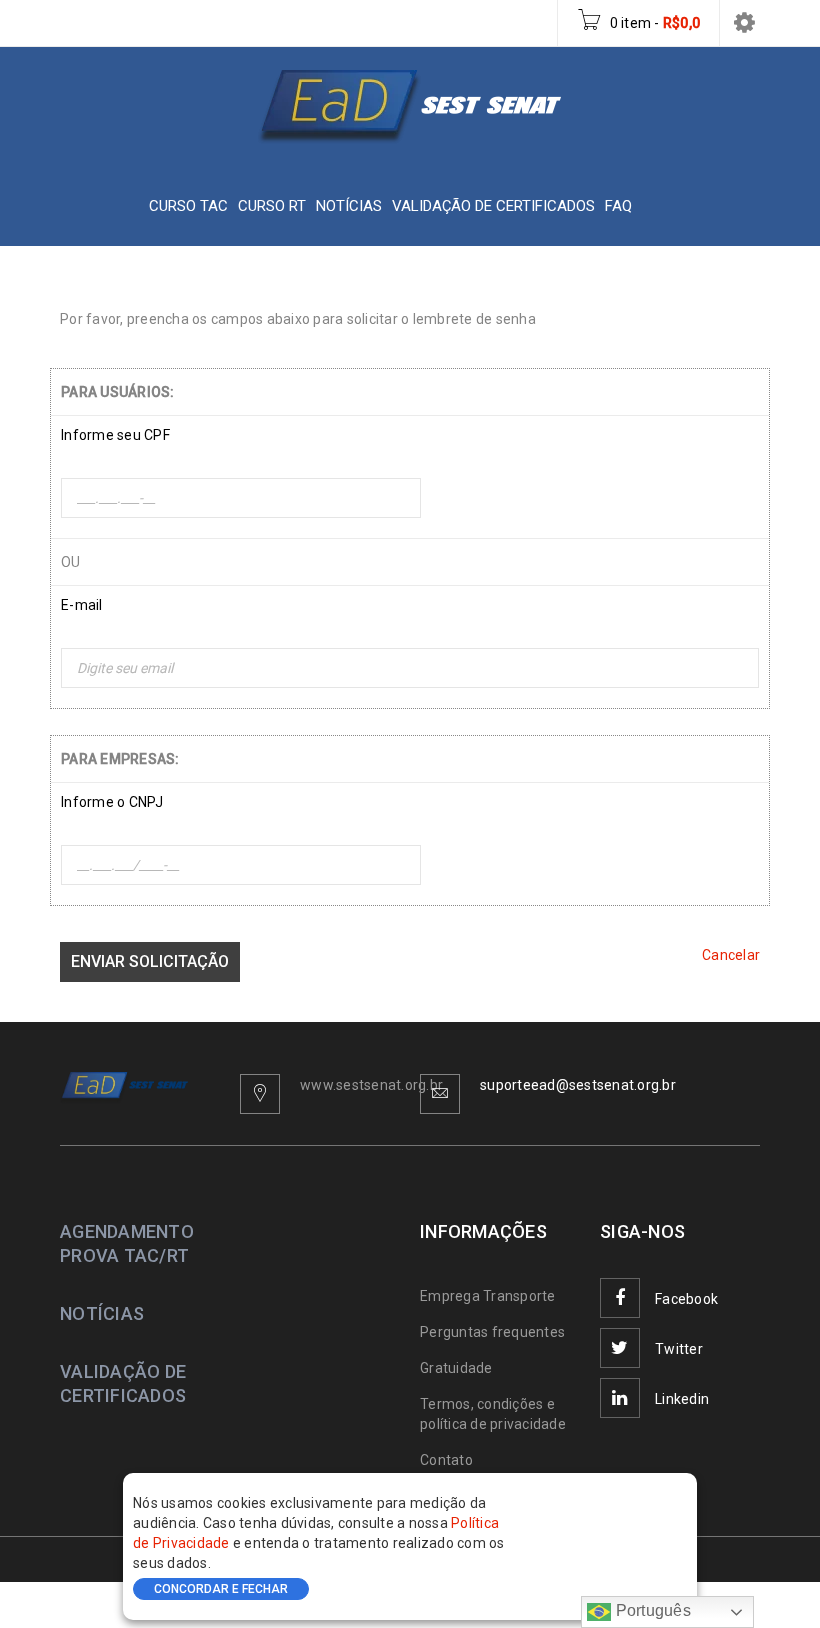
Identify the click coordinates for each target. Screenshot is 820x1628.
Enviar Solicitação (150, 961)
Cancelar (731, 955)
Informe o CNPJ (112, 802)
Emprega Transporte (488, 1296)
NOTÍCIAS (102, 1313)
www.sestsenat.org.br (371, 1085)
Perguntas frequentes (492, 1332)
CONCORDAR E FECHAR (221, 1589)
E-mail (82, 605)
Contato (446, 1460)
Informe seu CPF (115, 435)
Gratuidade (456, 1368)
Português (651, 1610)
